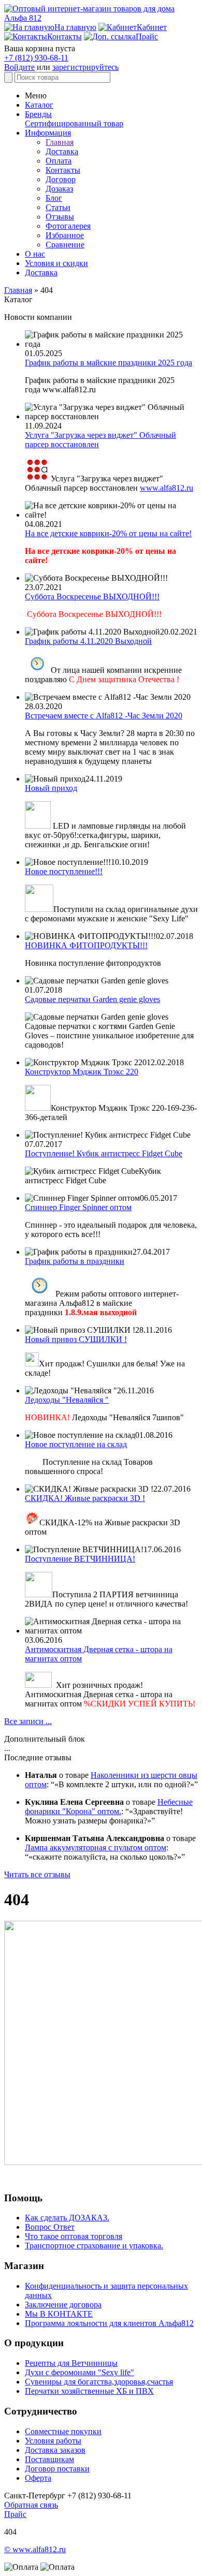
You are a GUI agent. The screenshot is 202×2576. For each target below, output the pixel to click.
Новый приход (51, 788)
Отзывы (60, 217)
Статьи (58, 207)
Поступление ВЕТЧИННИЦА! (80, 1559)
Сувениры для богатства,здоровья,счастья (99, 2382)
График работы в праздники (75, 1261)
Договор (61, 179)
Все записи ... (28, 1721)
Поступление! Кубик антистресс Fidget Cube (104, 1153)
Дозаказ (59, 189)
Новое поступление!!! (64, 871)
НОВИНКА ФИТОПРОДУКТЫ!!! (86, 945)
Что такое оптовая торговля (74, 2236)
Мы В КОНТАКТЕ (59, 2314)
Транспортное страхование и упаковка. (94, 2246)
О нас (35, 254)
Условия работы (53, 2441)
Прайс (15, 2514)
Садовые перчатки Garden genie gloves (92, 999)
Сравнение (65, 245)
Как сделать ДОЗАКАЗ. (67, 2218)
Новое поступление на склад (76, 1444)
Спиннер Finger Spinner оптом (78, 1207)
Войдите (19, 67)
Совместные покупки (63, 2431)
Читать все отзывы (37, 1874)
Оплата (59, 161)
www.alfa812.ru (167, 488)
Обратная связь (31, 2505)
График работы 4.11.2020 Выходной (88, 641)
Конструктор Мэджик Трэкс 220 (82, 1072)
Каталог (39, 105)
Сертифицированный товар (74, 123)
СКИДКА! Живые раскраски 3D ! (85, 1498)
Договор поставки (57, 2469)
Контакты (63, 170)
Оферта (38, 2478)
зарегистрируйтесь (85, 67)
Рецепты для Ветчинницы (71, 2363)
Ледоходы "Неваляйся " (67, 1400)
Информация (48, 133)
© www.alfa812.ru (35, 2549)
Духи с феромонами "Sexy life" (80, 2372)
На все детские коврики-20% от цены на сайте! (108, 533)
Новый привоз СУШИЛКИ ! (76, 1339)
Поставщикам (49, 2459)
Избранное (65, 235)
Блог (54, 198)
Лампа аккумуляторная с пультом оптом (96, 1848)
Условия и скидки (56, 263)
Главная (60, 142)
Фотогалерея (68, 226)
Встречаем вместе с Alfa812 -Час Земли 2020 (104, 716)
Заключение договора (63, 2305)
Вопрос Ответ (50, 2227)
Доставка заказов (55, 2450)
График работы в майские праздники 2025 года (109, 363)
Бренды (38, 114)
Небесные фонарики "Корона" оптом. (109, 1807)
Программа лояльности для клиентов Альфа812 (109, 2323)
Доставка (62, 151)
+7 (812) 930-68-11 (36, 58)
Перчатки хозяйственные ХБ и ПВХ (89, 2391)
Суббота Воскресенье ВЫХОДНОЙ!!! (92, 597)
